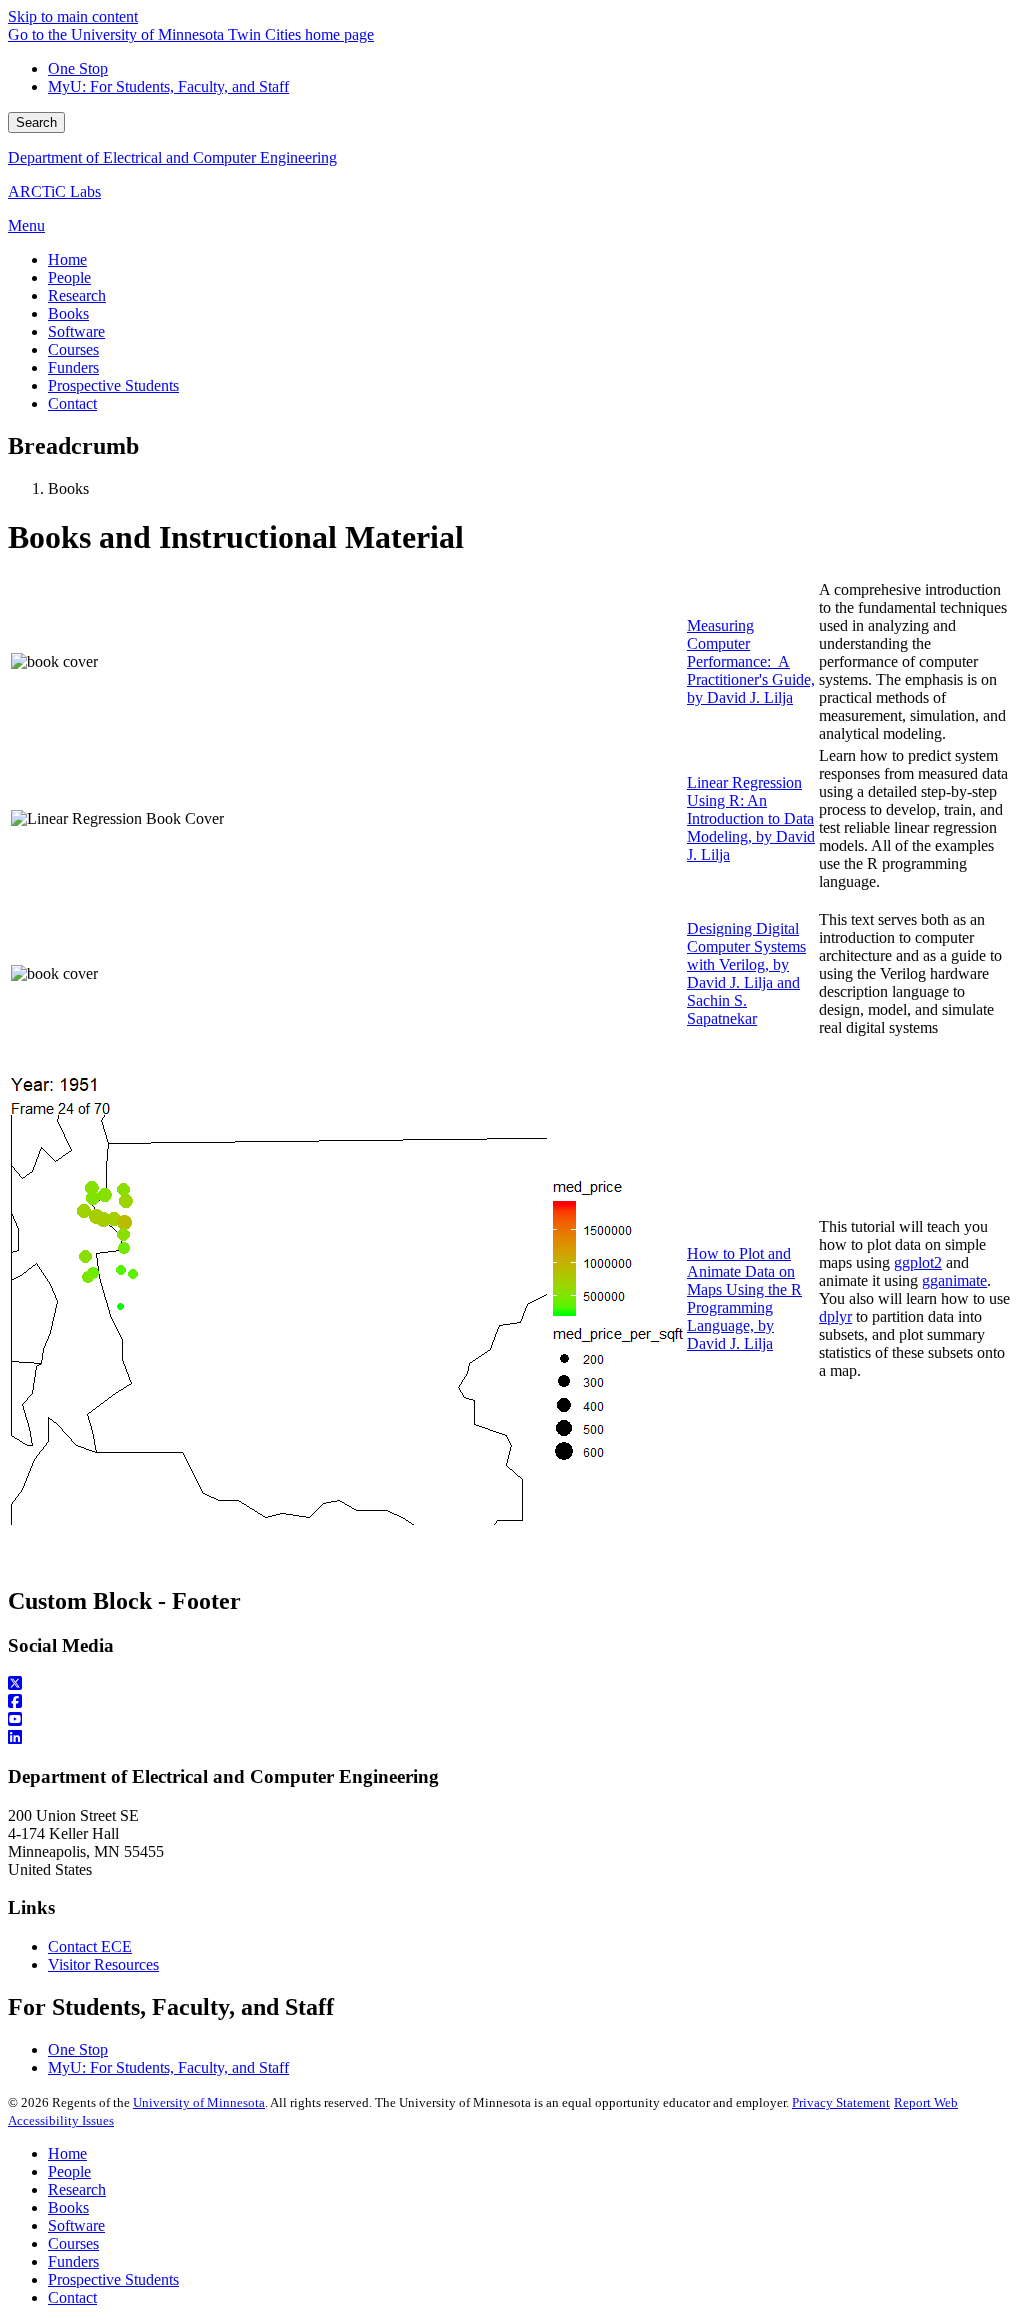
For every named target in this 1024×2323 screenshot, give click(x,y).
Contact (72, 2297)
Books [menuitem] (68, 313)
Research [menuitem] (77, 295)
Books (68, 2207)
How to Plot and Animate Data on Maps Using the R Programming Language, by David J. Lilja (744, 1298)
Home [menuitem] (67, 259)
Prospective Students (113, 2279)
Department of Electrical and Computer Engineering (172, 157)
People (69, 2171)
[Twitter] (512, 1684)
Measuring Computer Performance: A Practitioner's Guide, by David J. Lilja (751, 661)
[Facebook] (512, 1702)
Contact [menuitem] (72, 403)
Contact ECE (90, 1946)
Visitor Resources (103, 1964)
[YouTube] (512, 1720)
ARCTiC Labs (54, 191)
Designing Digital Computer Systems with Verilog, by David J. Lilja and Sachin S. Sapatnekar (746, 973)
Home (67, 2153)
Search (36, 122)
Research (77, 2189)
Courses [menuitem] (73, 349)
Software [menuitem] (76, 331)
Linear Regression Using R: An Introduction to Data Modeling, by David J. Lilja (751, 818)
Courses (73, 2243)
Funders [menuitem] (73, 367)
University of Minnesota (199, 2102)
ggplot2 (918, 1262)
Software (76, 2225)
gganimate (954, 1280)
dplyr (835, 1316)
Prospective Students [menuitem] (113, 385)
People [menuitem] (69, 277)
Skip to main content (73, 16)
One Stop (78, 68)
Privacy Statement (841, 2102)
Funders (73, 2261)
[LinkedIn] (512, 1738)
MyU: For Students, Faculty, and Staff (168, 86)
